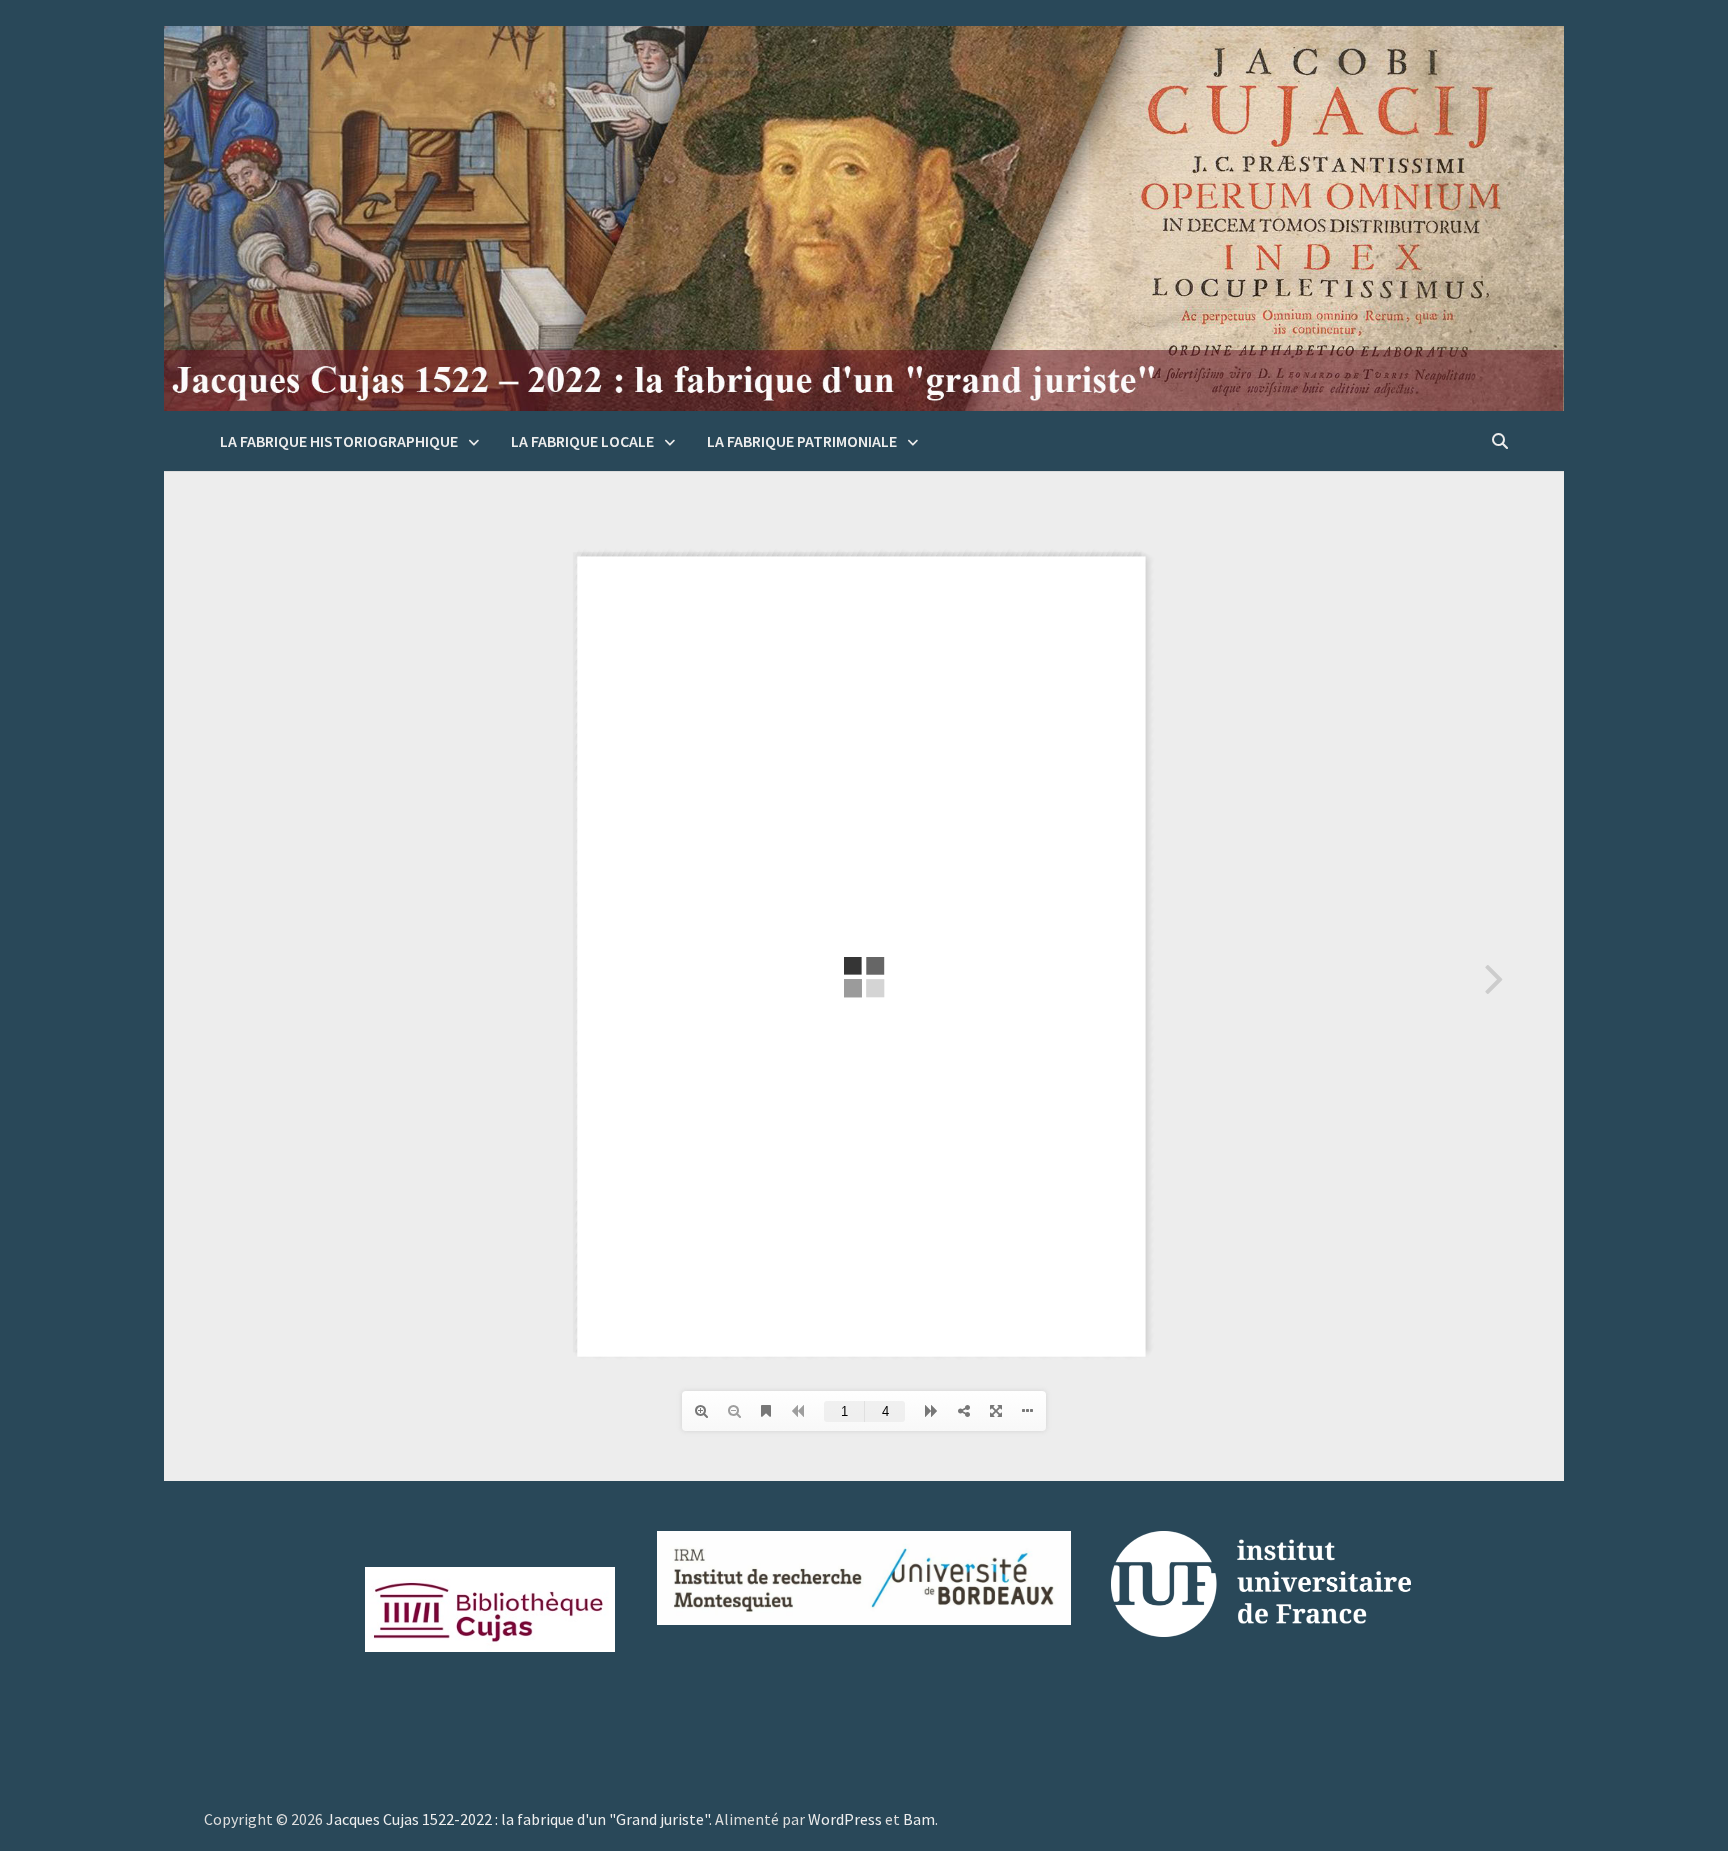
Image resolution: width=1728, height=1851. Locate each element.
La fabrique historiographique (339, 441)
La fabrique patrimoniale (802, 441)
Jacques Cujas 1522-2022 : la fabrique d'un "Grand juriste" (517, 1819)
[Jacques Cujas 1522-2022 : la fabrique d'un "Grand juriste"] (864, 217)
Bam (919, 1819)
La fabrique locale (582, 441)
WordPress (845, 1819)
